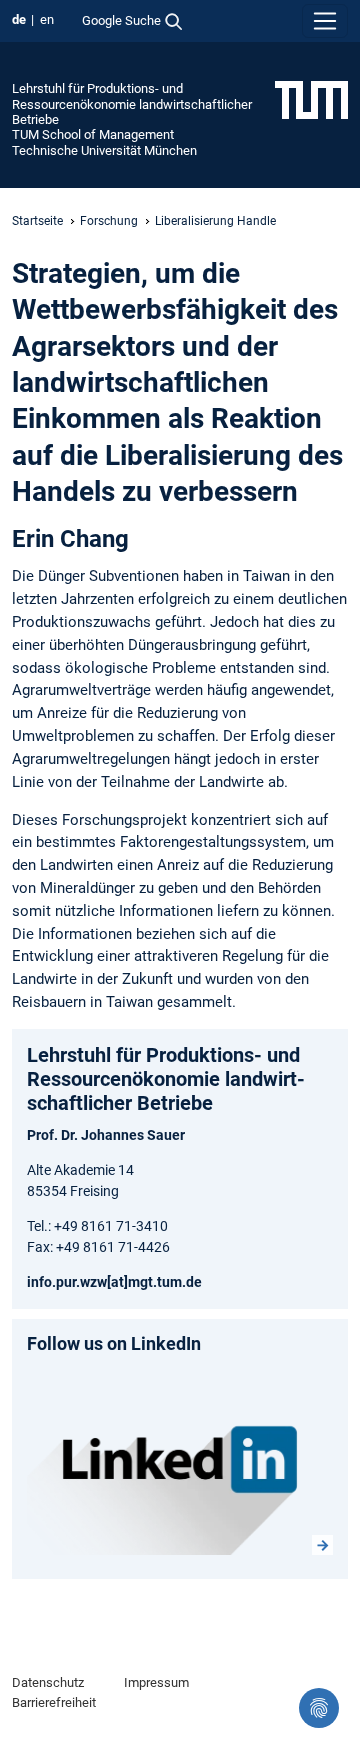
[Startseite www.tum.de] (311, 99)
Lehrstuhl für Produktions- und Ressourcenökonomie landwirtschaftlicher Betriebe (132, 104)
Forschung (109, 221)
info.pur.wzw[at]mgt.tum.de (114, 1282)
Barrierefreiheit (54, 1702)
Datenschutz (48, 1682)
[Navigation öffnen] (325, 21)
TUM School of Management (93, 134)
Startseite (37, 221)
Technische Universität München (104, 150)
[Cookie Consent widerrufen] (319, 1708)
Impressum (156, 1682)
